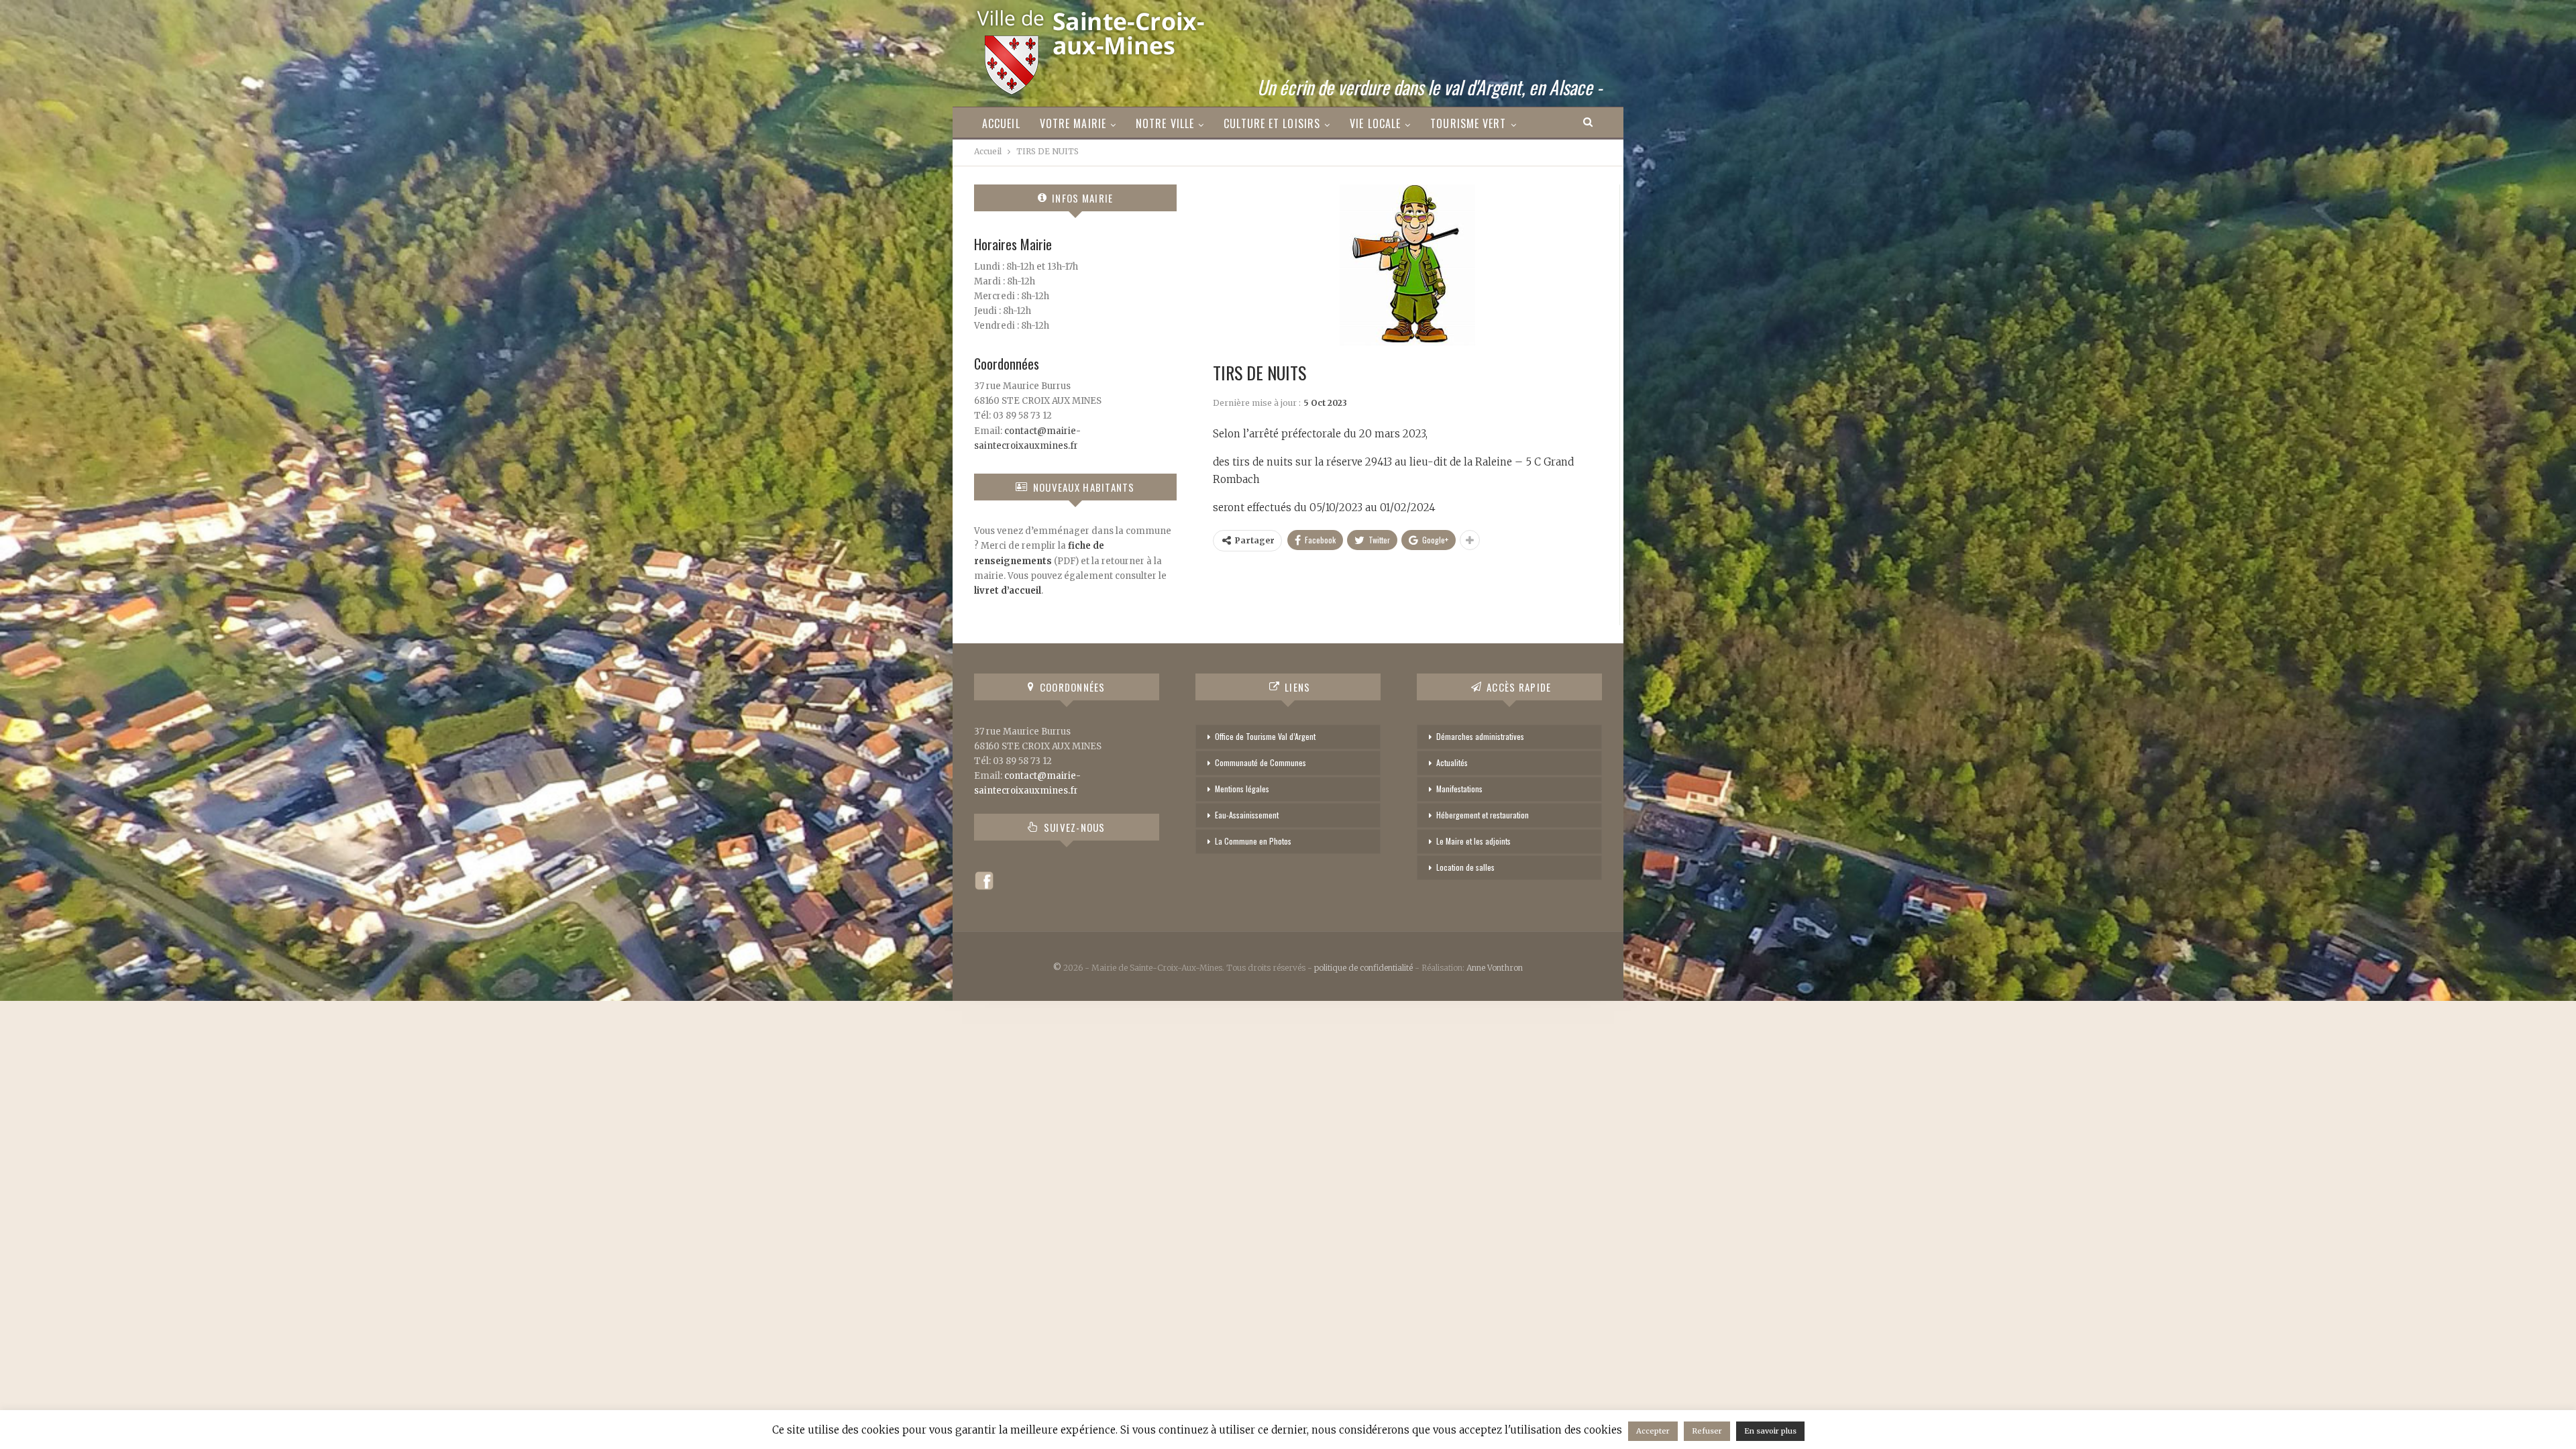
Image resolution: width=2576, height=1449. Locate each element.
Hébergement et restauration (1483, 815)
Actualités (1452, 762)
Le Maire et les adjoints (1473, 841)
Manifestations (1459, 789)
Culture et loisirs (1272, 123)
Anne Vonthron (1495, 968)
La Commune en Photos (1253, 841)
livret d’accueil (1008, 591)
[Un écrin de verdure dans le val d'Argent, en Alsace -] (1092, 48)
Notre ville (1165, 123)
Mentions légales (1242, 789)
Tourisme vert (1468, 123)
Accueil (1001, 123)
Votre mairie (1073, 123)
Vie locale (1375, 123)
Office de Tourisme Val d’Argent (1265, 736)
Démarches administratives (1480, 736)
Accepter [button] (1653, 1431)
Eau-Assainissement (1247, 815)
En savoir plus (1770, 1431)
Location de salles (1465, 867)
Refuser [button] (1707, 1431)
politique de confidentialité (1363, 968)
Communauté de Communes (1260, 762)
